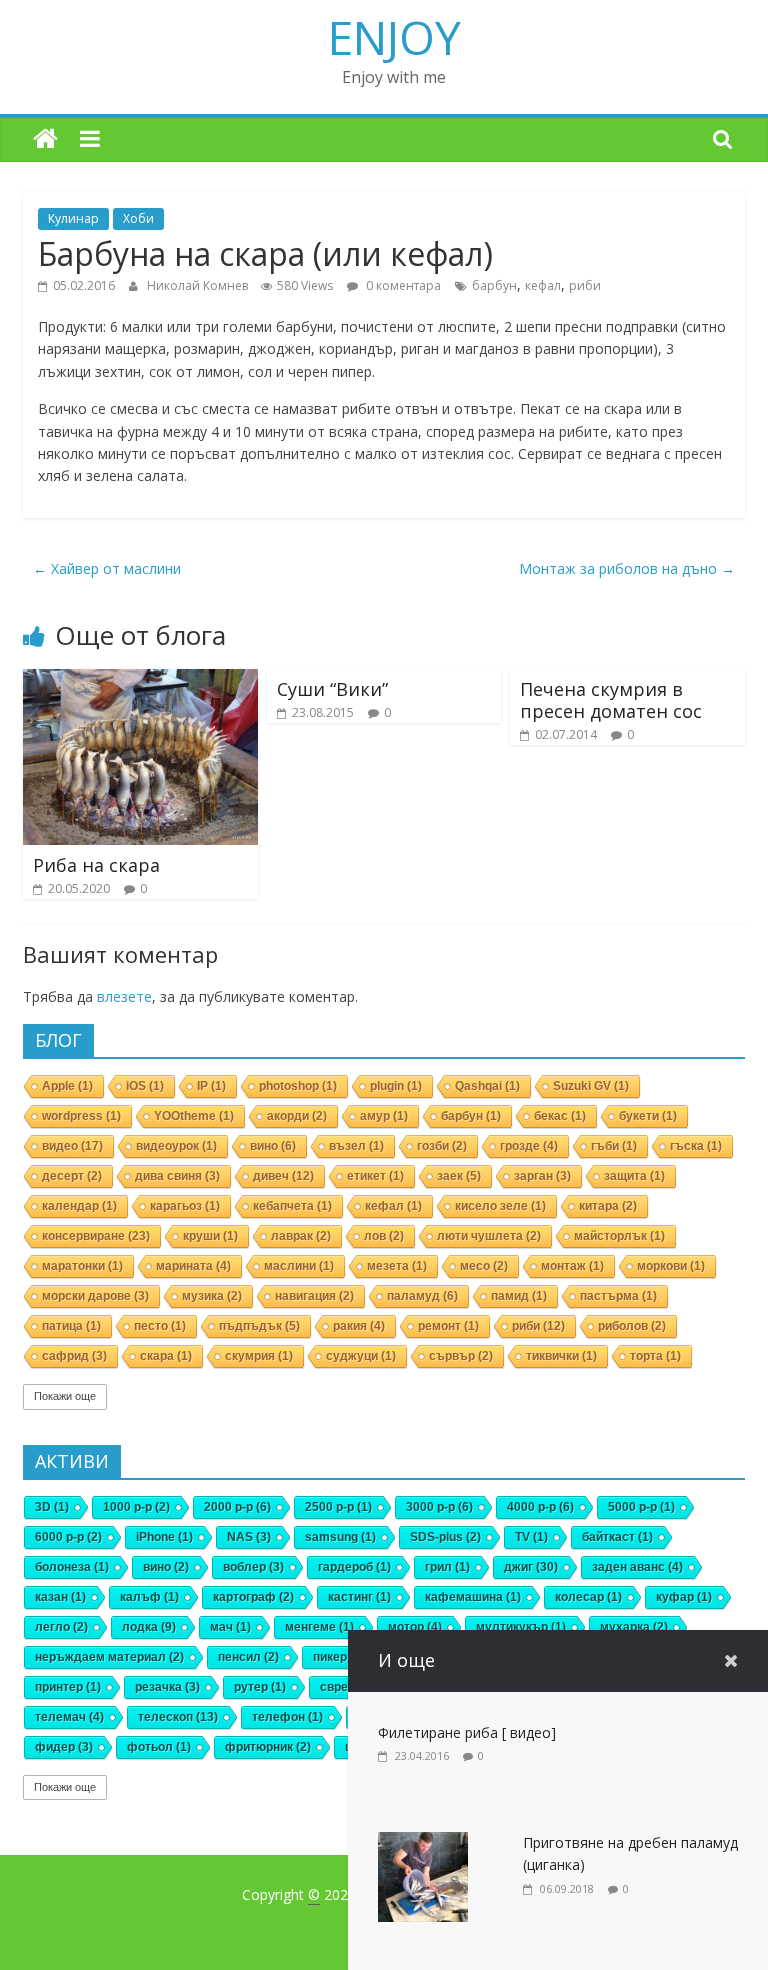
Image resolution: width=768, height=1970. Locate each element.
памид (519, 1296)
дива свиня (177, 1176)
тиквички (561, 1356)
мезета (397, 1266)
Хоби (138, 218)
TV (531, 1537)
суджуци (361, 1356)
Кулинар (73, 218)
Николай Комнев (199, 285)
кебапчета (292, 1206)
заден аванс (637, 1567)
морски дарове (95, 1296)
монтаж (572, 1266)
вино (273, 1146)
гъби (614, 1146)
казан (60, 1597)
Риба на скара (96, 865)
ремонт (448, 1326)
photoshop (298, 1086)
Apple (67, 1086)
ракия (359, 1326)
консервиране (96, 1236)
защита (634, 1176)
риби (585, 285)
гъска (696, 1146)
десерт (72, 1176)
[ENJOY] (45, 139)
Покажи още (65, 1396)
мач (230, 1627)
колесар (588, 1597)
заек (459, 1176)
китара (608, 1206)
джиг (531, 1567)
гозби (442, 1146)
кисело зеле (500, 1206)
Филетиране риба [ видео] (467, 1732)
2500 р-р (338, 1507)
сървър (461, 1356)
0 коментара (402, 285)
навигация (314, 1296)
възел (356, 1146)
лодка (149, 1627)
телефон (287, 1717)
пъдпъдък (259, 1326)
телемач (69, 1717)
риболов (632, 1326)
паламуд (422, 1296)
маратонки (82, 1266)
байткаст (617, 1537)
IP (211, 1086)
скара (166, 1356)
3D (52, 1507)
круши (210, 1236)
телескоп (178, 1717)
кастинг (359, 1597)
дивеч (283, 1176)
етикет (375, 1176)
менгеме (319, 1627)
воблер (253, 1567)
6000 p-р (68, 1537)
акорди (297, 1116)
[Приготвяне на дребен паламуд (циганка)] (423, 1842)
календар (79, 1206)
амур (384, 1116)
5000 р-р (641, 1507)
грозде (529, 1146)
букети (648, 1116)
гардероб (354, 1567)
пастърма (618, 1296)
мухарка (634, 1627)
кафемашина (473, 1597)
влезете (124, 996)
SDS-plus (445, 1537)
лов (384, 1236)
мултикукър (521, 1627)
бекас (560, 1116)
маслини (299, 1266)
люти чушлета (489, 1236)
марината (193, 1266)
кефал (543, 285)
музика (212, 1296)
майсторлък (619, 1236)
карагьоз (185, 1206)
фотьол (159, 1747)
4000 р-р (540, 1507)
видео (72, 1146)
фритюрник (268, 1747)
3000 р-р (439, 1507)
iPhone (164, 1537)
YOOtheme (194, 1116)
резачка (167, 1687)
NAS (249, 1537)
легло (61, 1627)
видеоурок (176, 1146)
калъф (149, 1597)
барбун (494, 285)
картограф (253, 1597)
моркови (671, 1266)
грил (447, 1567)
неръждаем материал (109, 1657)
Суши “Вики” (332, 689)
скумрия (259, 1356)
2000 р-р (237, 1507)
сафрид (74, 1356)
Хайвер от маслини (107, 568)
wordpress (81, 1116)
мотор (415, 1627)
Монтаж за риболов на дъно (627, 568)
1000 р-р (136, 1507)
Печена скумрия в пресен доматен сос (611, 700)
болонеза (72, 1567)
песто (160, 1326)
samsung (340, 1537)
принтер (68, 1687)
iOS (145, 1086)
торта (655, 1356)
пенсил (248, 1657)
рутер (260, 1687)
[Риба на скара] (140, 679)
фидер (64, 1747)
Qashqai (487, 1086)
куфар (684, 1597)
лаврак (301, 1236)
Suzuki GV (591, 1086)
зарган (542, 1176)
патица (71, 1326)
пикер (339, 1657)
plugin (396, 1086)
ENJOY (394, 37)
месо (484, 1266)
